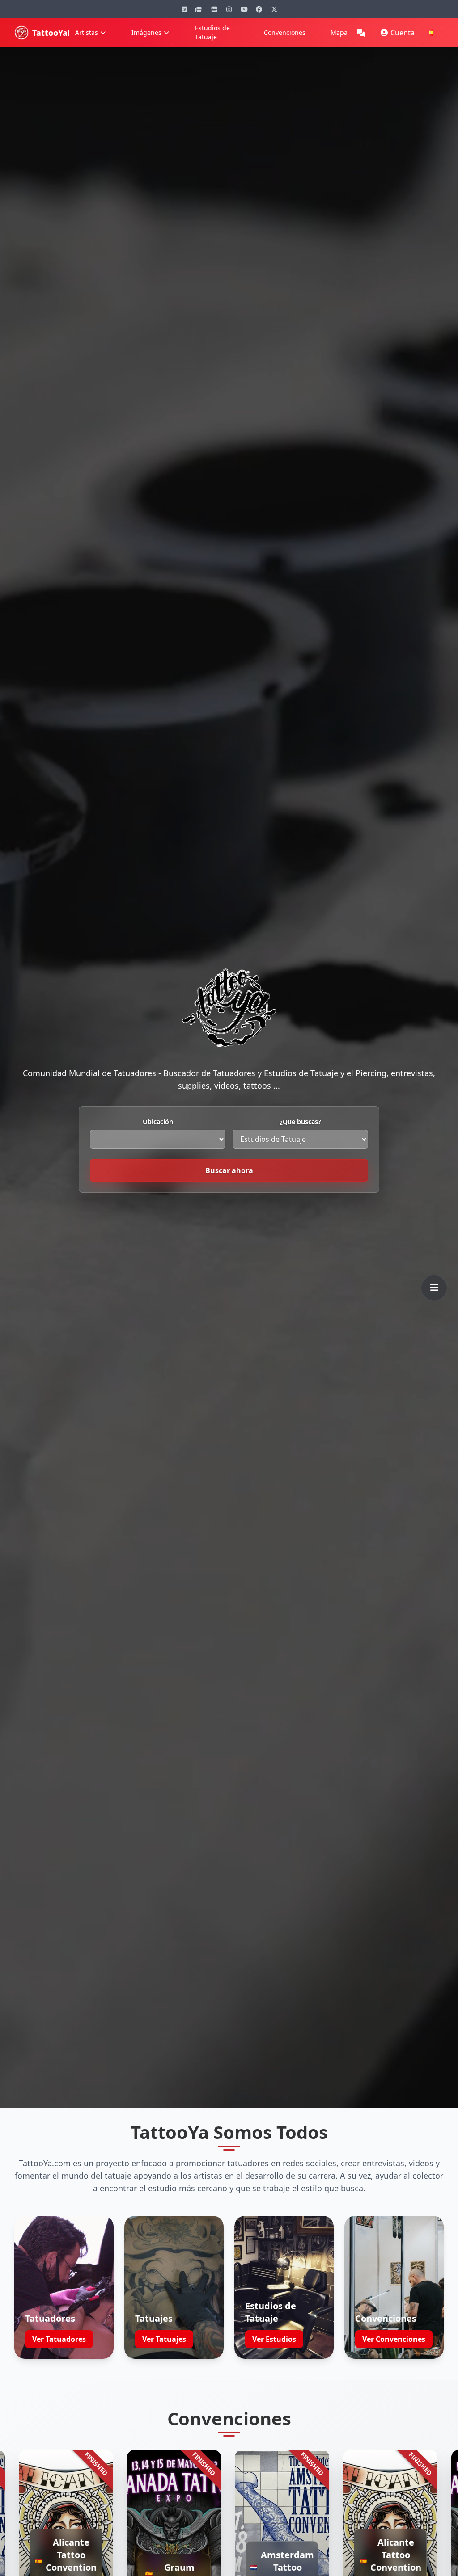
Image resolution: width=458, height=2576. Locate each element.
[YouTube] (244, 9)
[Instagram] (229, 9)
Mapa (339, 32)
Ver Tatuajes (164, 2339)
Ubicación (158, 1122)
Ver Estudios (274, 2339)
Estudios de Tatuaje (212, 32)
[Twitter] (274, 9)
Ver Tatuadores (59, 2339)
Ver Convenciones (394, 2339)
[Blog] (184, 9)
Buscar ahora (229, 1170)
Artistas (87, 32)
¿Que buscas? (300, 1122)
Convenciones (285, 32)
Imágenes (146, 32)
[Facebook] (259, 9)
